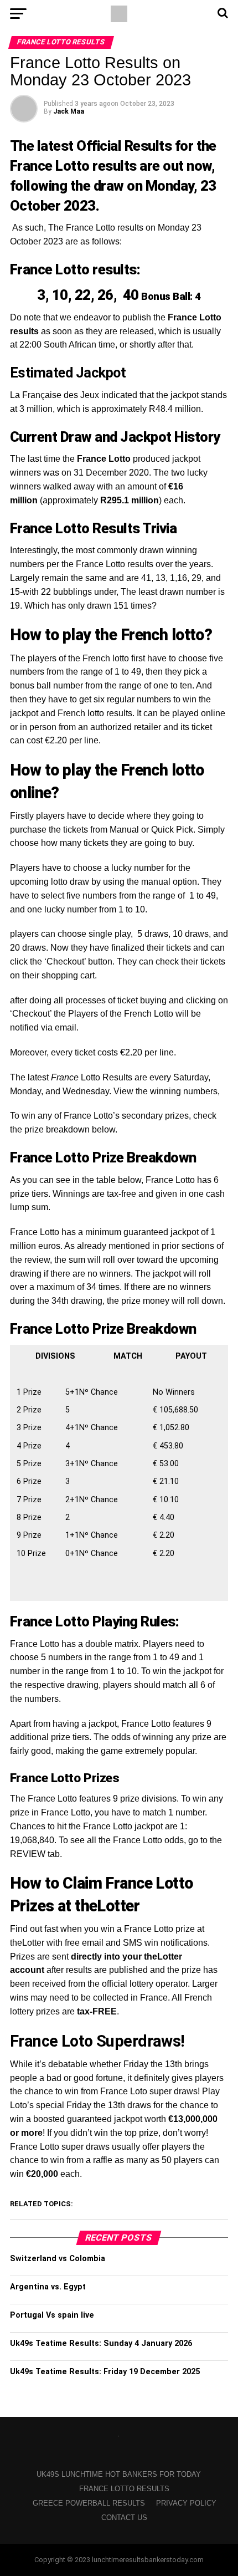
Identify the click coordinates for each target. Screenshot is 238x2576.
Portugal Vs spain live (52, 2315)
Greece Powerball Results (89, 2503)
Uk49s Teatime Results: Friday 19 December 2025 (105, 2372)
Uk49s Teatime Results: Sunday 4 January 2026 (101, 2343)
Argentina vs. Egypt (48, 2287)
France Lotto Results (124, 2489)
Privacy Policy (186, 2503)
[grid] (119, 1470)
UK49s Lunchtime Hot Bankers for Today (119, 2474)
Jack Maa (69, 111)
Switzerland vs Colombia (58, 2259)
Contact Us (124, 2518)
